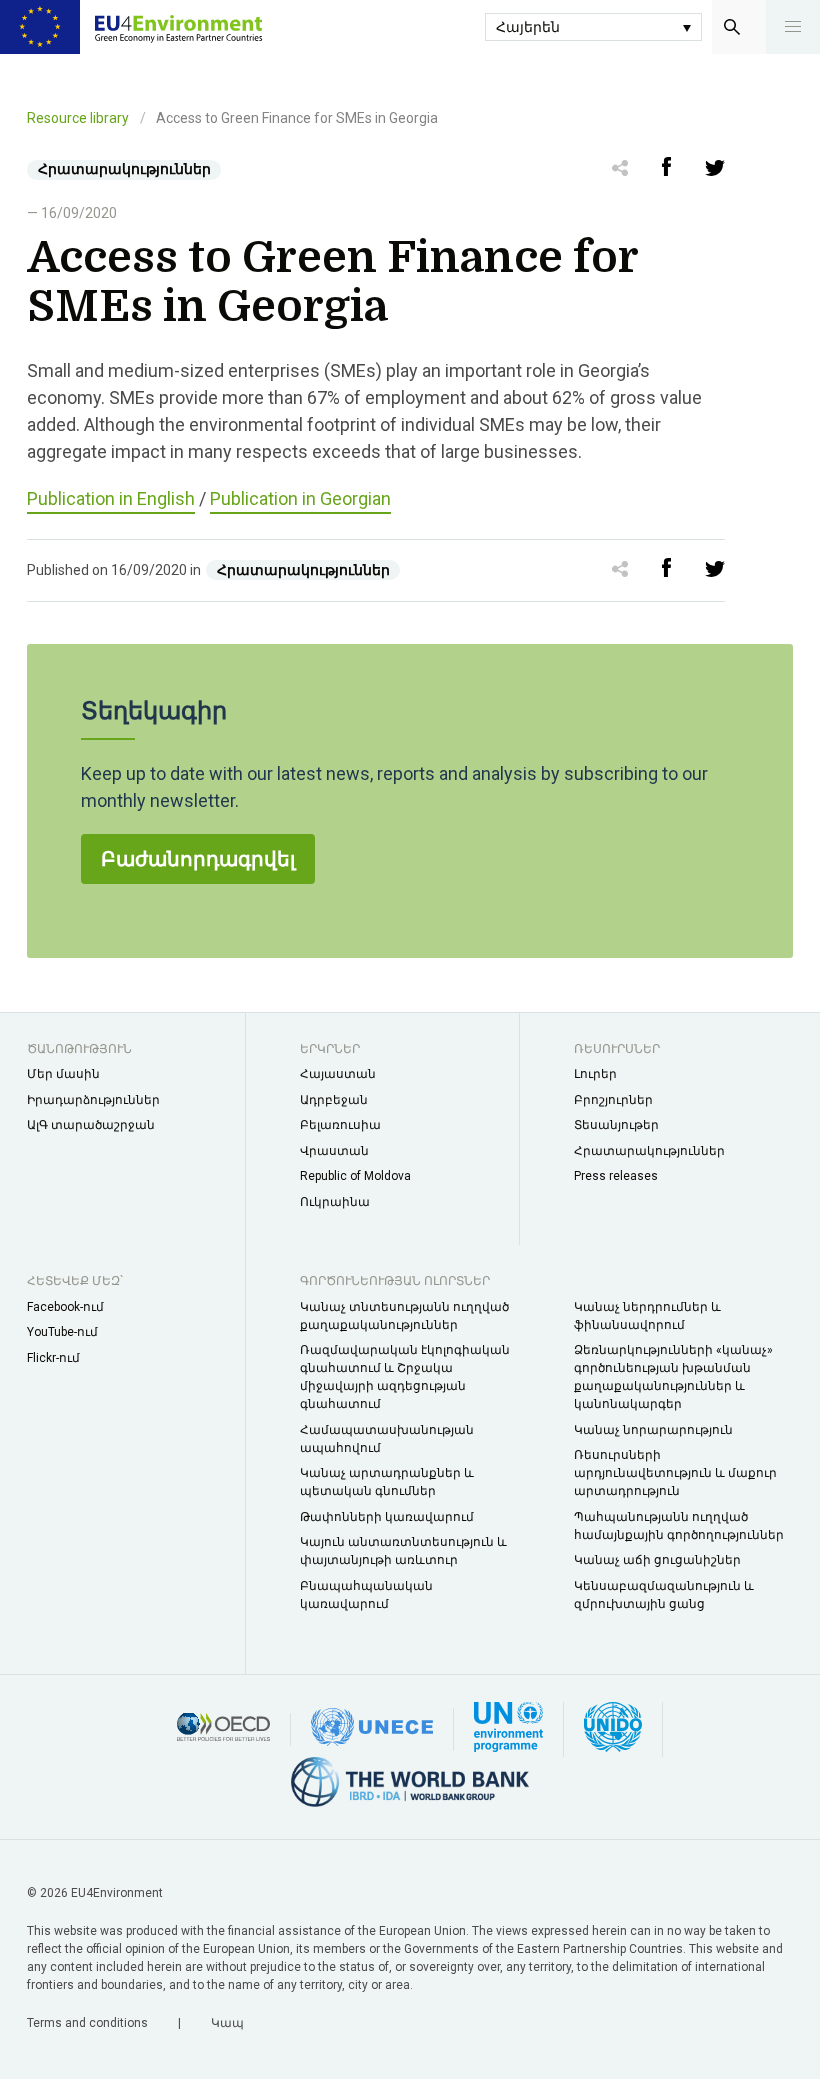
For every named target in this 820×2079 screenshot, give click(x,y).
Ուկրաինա (335, 1202)
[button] (793, 27)
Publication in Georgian (300, 498)
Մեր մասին (63, 1074)
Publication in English (111, 498)
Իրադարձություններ (93, 1100)
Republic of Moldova (355, 1176)
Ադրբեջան (334, 1100)
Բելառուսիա (340, 1125)
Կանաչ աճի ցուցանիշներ (657, 1560)
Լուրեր (595, 1074)
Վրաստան (334, 1151)
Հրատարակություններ (649, 1151)
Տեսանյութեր (616, 1125)
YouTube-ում (62, 1332)
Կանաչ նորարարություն (653, 1430)
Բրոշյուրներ (613, 1100)
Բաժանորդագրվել (198, 859)
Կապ (227, 2023)
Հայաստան (338, 1074)
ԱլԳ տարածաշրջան (91, 1125)
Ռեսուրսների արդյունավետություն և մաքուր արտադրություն (675, 1473)
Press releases (616, 1176)
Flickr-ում (53, 1358)
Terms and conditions (89, 2023)
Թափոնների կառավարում (387, 1517)
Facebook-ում (65, 1307)
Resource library (78, 118)
